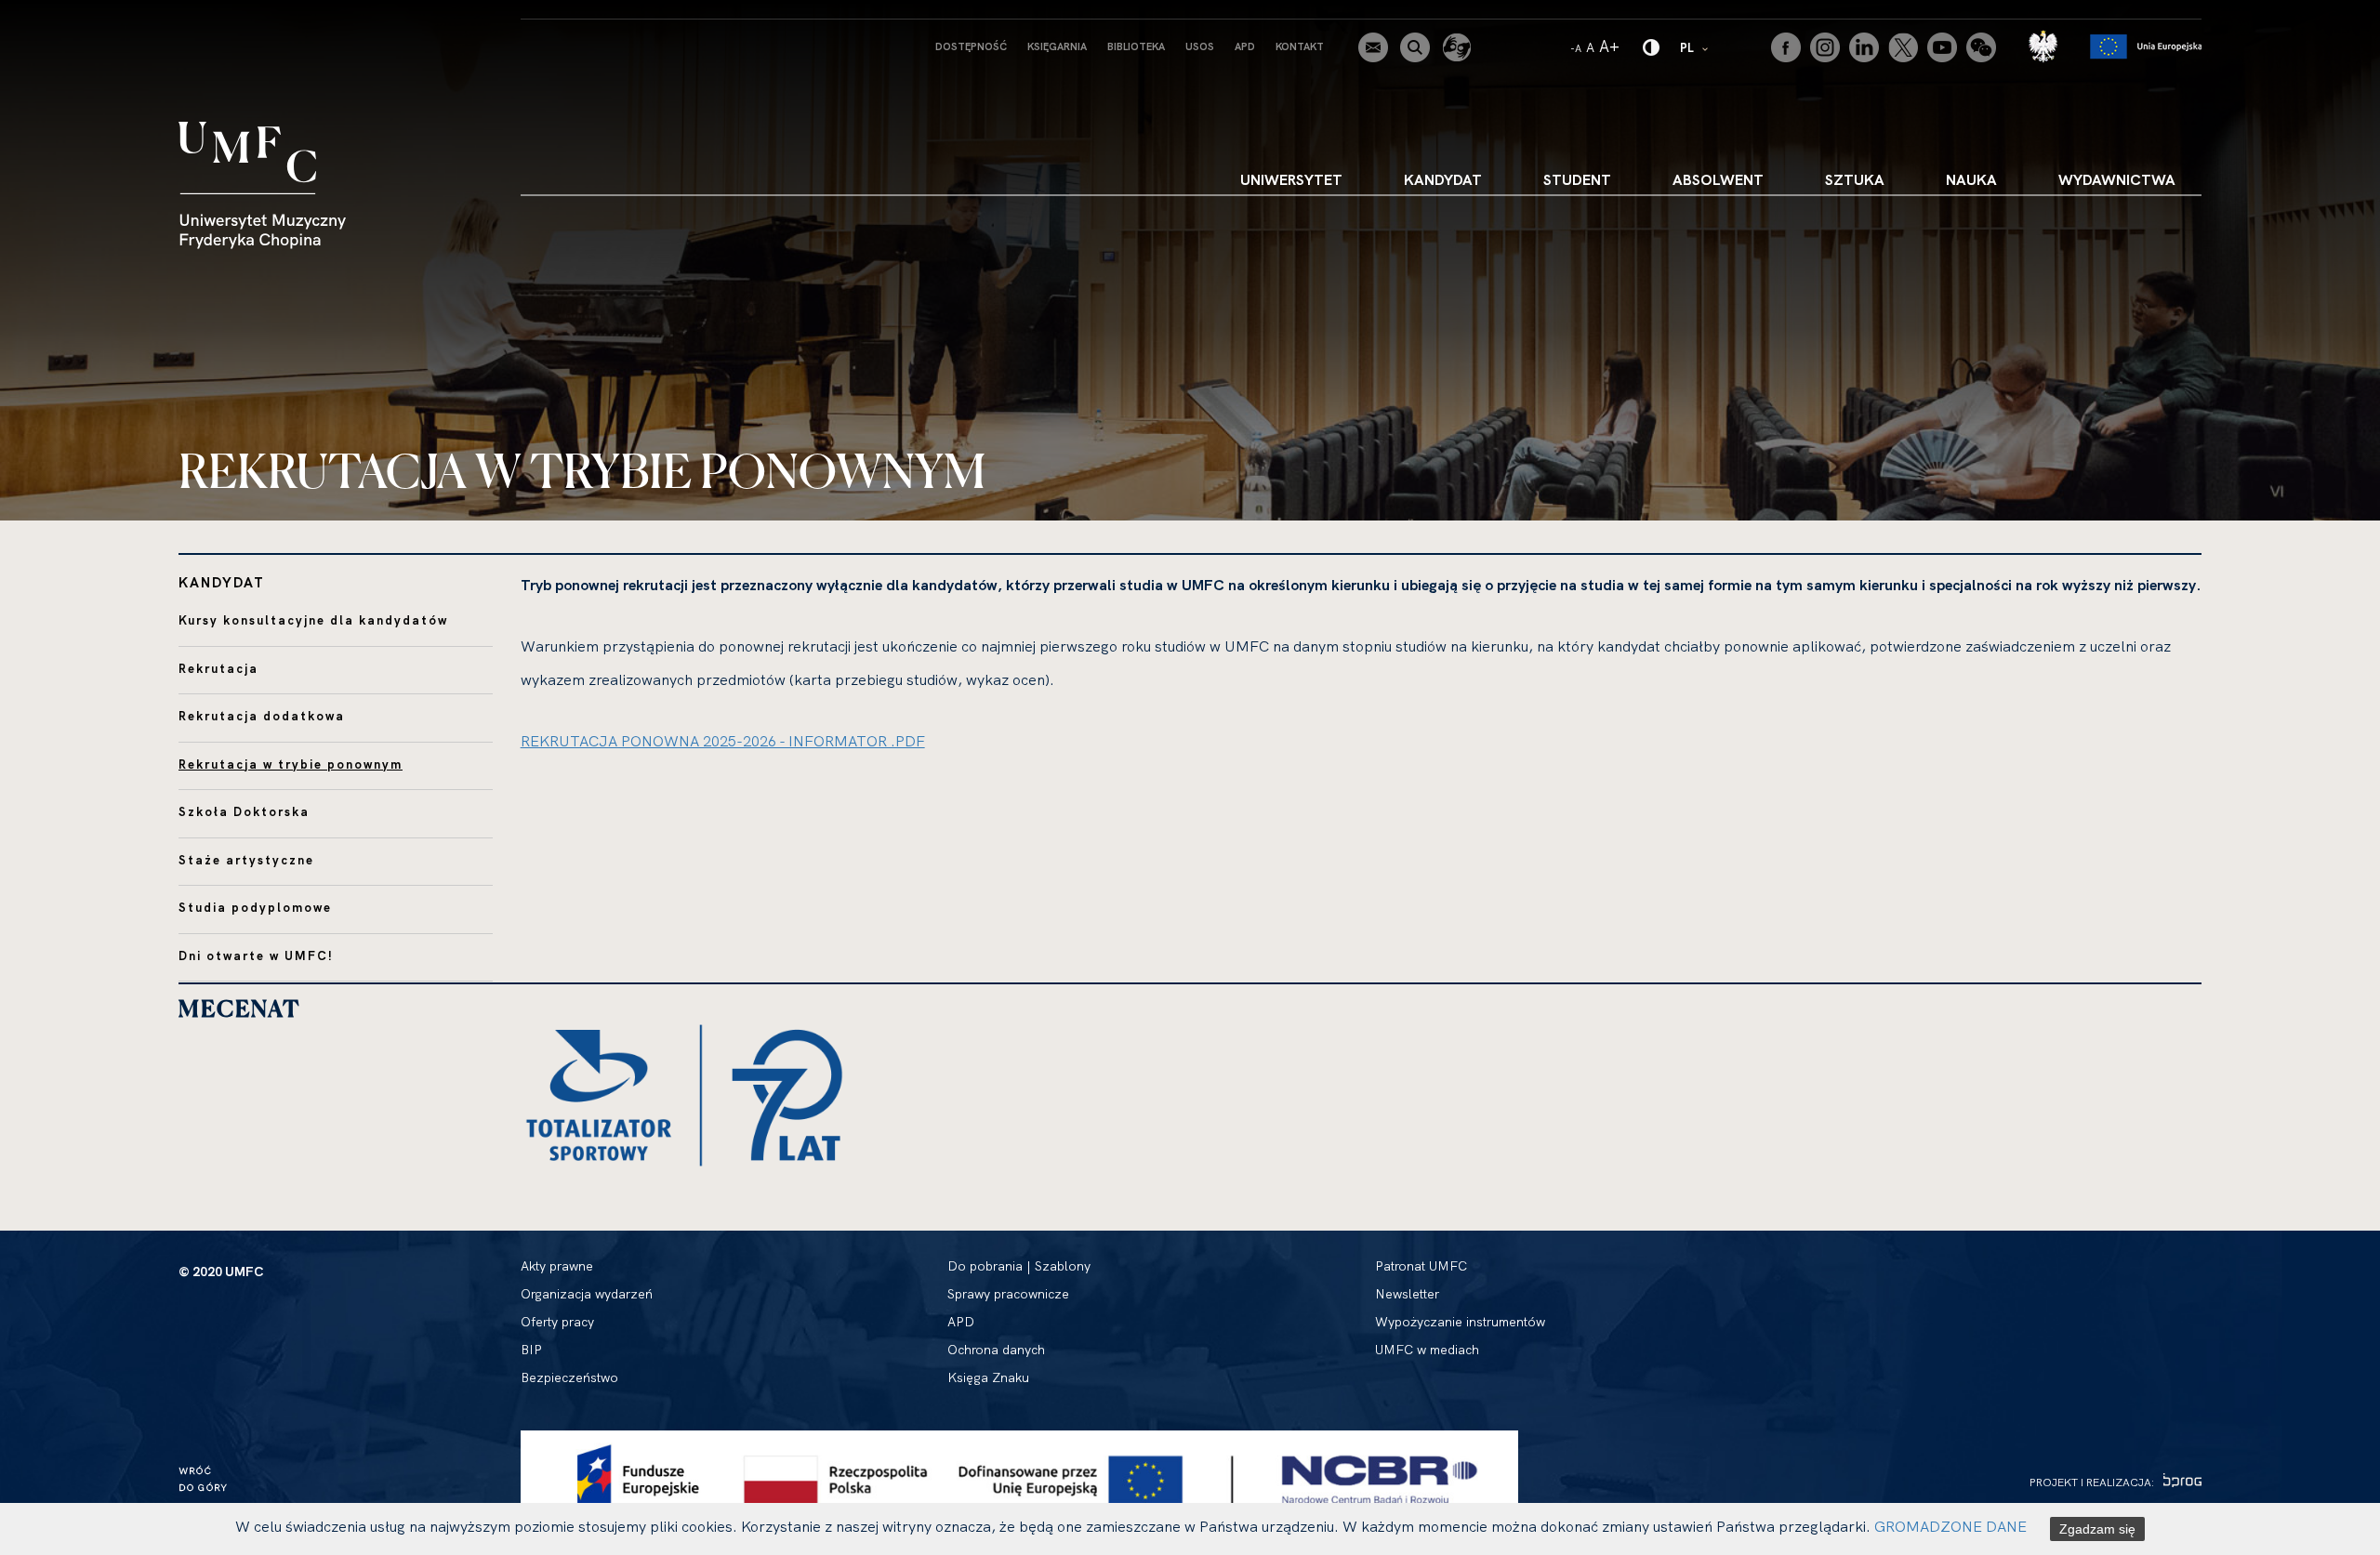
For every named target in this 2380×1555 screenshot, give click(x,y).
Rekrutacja (218, 668)
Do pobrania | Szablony (1019, 1266)
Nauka (1971, 179)
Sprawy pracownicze (1008, 1294)
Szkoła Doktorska (244, 811)
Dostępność (971, 46)
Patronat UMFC (1421, 1266)
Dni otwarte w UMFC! (256, 955)
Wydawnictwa (2117, 179)
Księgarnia (1057, 46)
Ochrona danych (996, 1350)
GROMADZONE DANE (1950, 1526)
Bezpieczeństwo (569, 1377)
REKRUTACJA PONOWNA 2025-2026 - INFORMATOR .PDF (723, 741)
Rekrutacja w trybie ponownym (291, 764)
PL (1695, 47)
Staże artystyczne (246, 860)
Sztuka (1855, 179)
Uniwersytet (1291, 179)
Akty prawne (557, 1266)
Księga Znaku (988, 1377)
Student (1577, 179)
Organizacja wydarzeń (587, 1294)
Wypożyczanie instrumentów (1460, 1322)
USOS (1200, 46)
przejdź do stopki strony (95, 15)
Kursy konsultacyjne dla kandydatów (313, 620)
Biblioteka (1136, 46)
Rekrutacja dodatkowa (262, 716)
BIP (531, 1350)
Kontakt (1300, 46)
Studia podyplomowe (255, 907)
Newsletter (1407, 1294)
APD (1245, 46)
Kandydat (1443, 179)
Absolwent (1718, 179)
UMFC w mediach (1427, 1350)
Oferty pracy (557, 1322)
